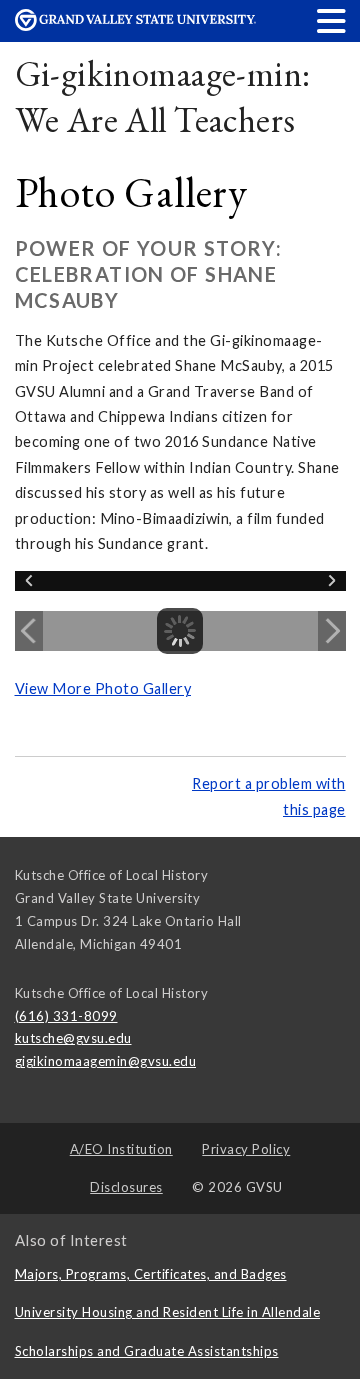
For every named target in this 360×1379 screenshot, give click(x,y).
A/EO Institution (121, 1149)
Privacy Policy (246, 1149)
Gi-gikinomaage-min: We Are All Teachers (163, 96)
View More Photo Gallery (103, 688)
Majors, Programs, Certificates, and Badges (151, 1274)
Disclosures (126, 1187)
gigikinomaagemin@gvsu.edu (106, 1061)
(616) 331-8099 (66, 1016)
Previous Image (29, 631)
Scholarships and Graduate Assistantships (147, 1351)
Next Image (332, 631)
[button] (332, 20)
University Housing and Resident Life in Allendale (168, 1312)
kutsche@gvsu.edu (73, 1038)
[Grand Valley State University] (135, 25)
